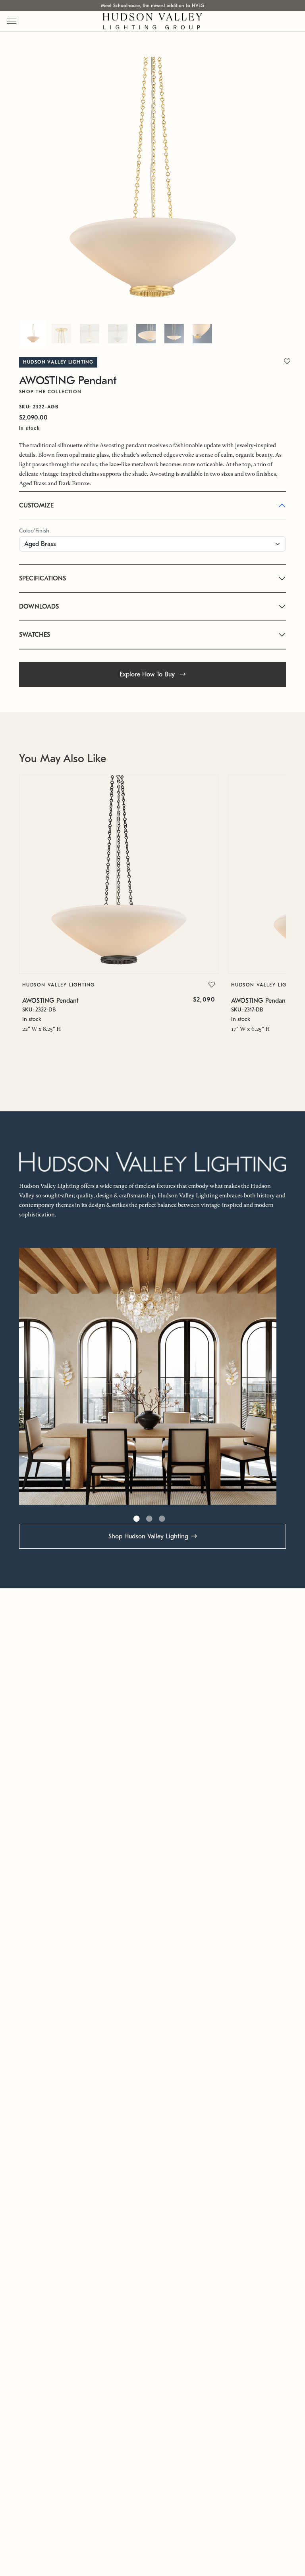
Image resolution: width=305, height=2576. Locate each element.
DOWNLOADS (39, 607)
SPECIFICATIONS (42, 578)
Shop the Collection (50, 392)
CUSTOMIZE (36, 506)
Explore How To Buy (148, 674)
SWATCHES (35, 635)
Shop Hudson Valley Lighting (148, 1536)
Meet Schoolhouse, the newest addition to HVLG (152, 6)
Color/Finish (34, 531)
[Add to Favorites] (212, 985)
